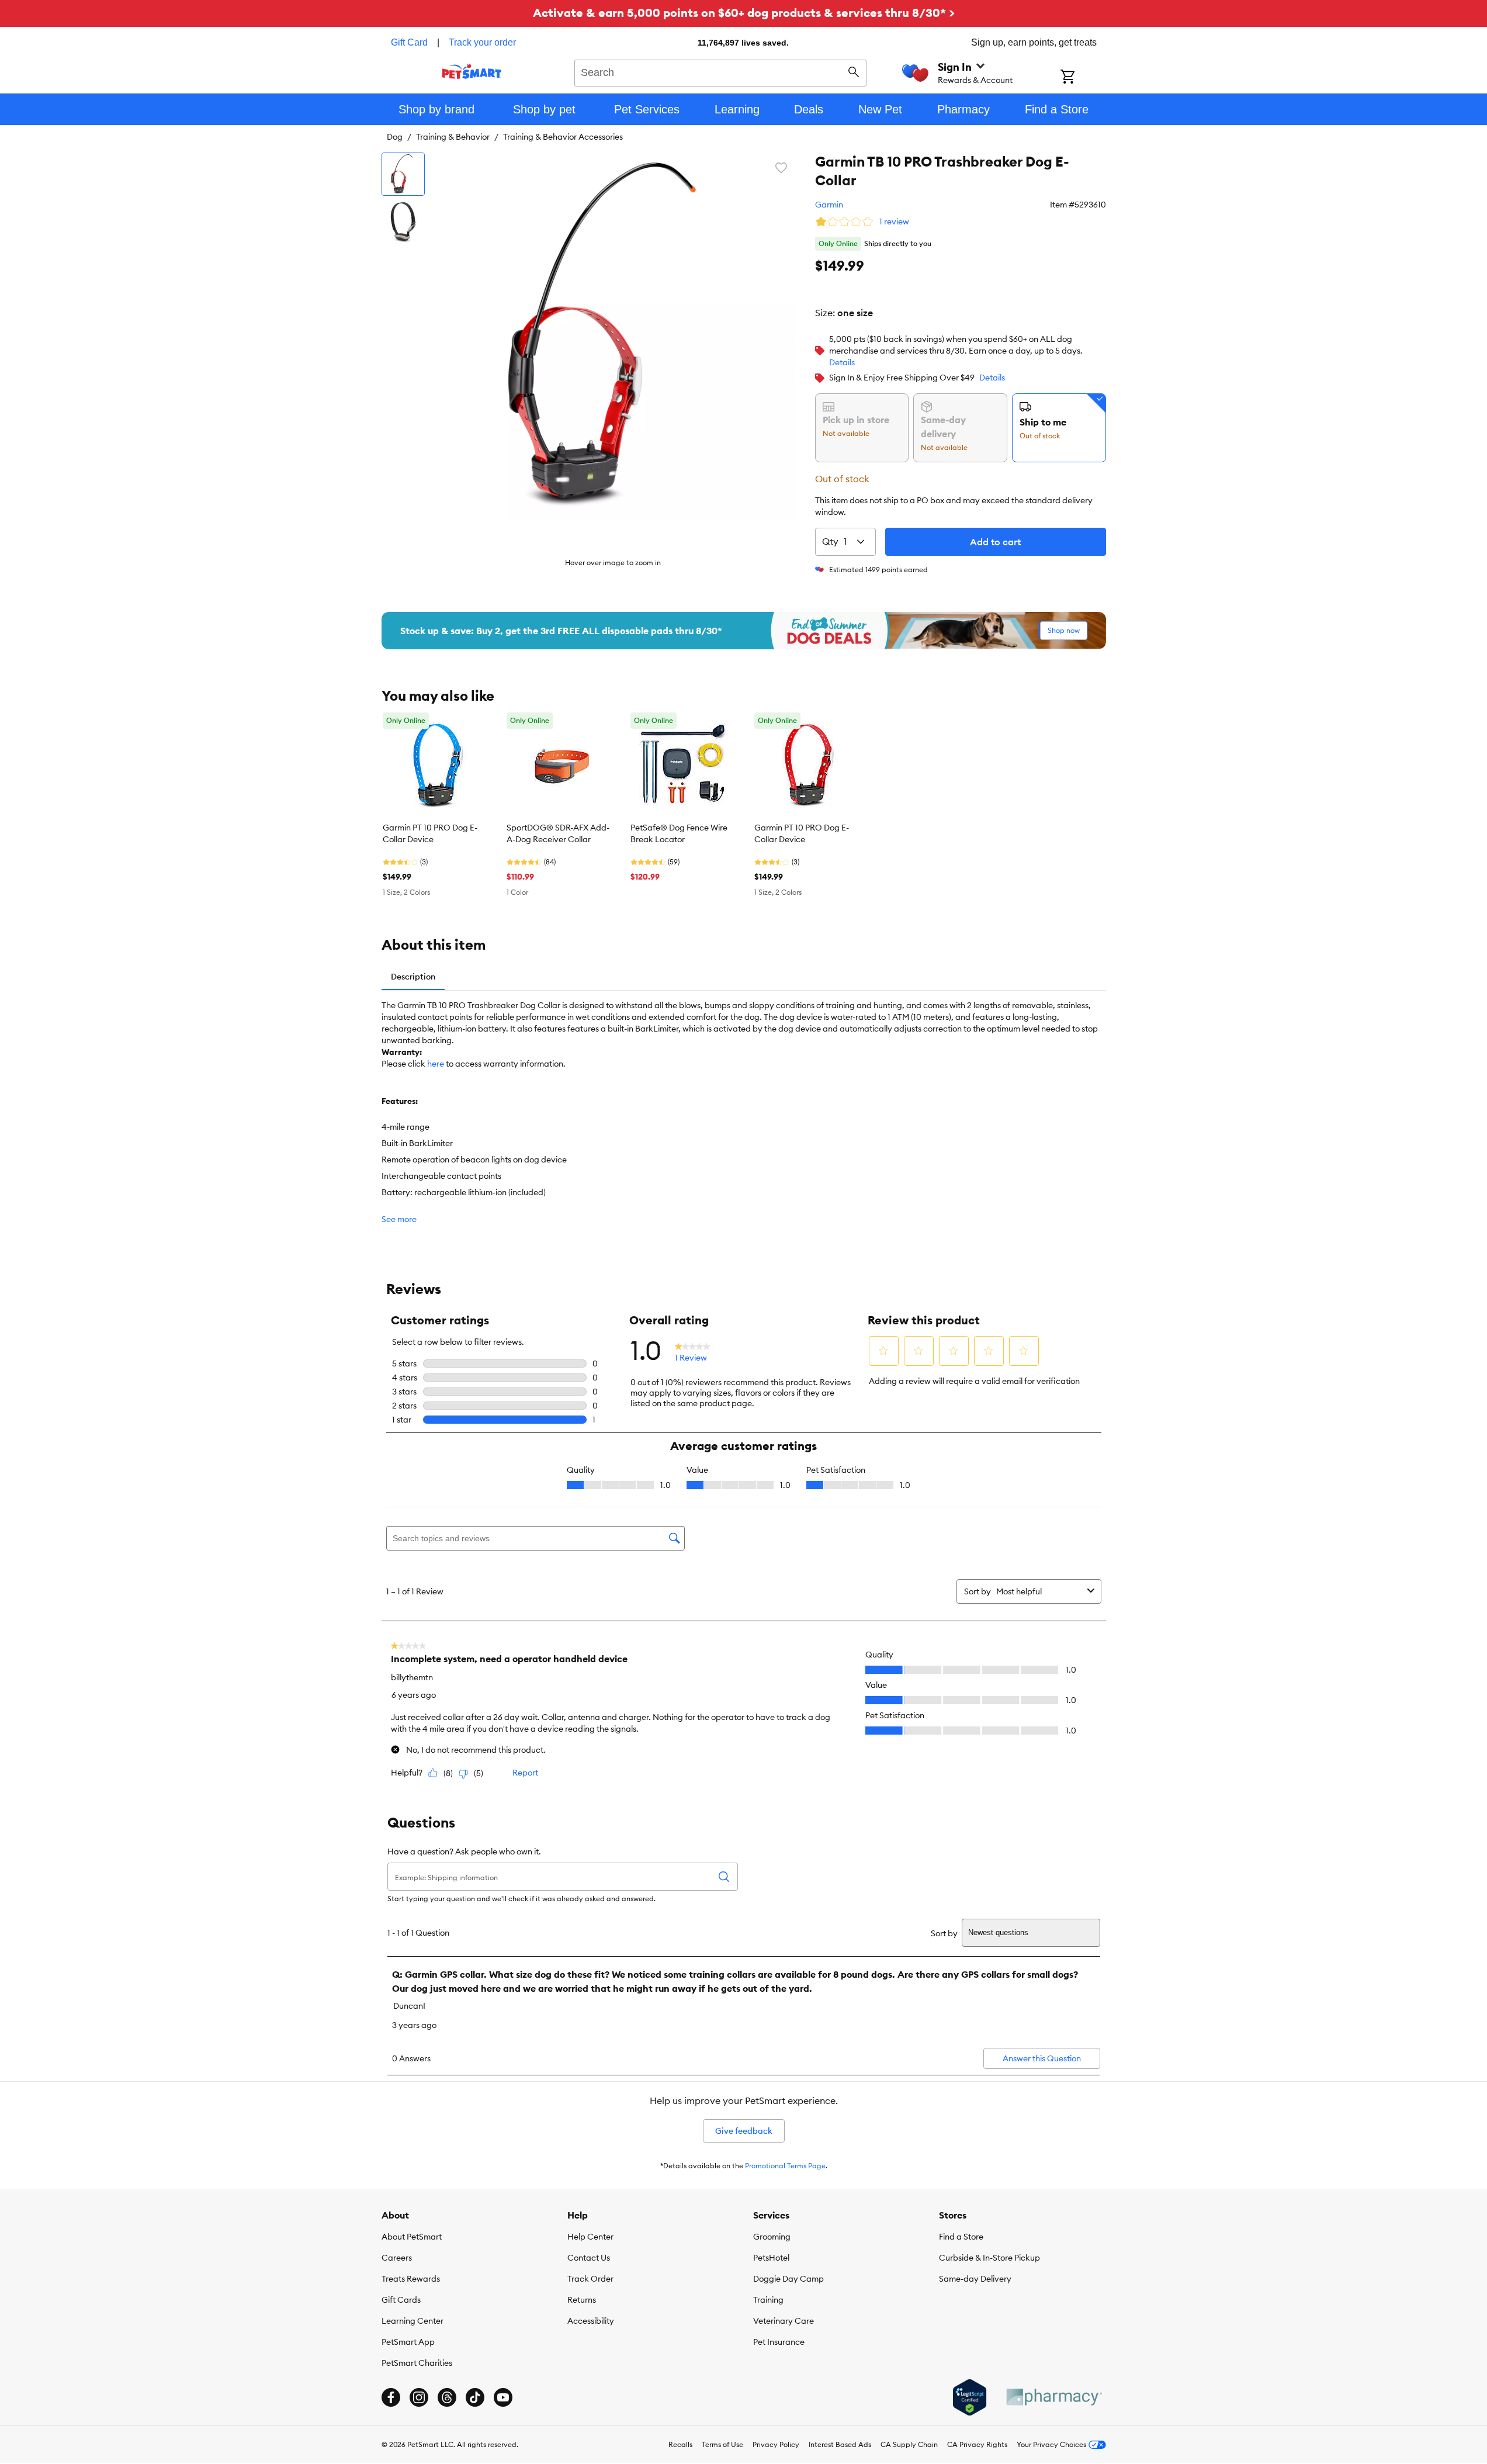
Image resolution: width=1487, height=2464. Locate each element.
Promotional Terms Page (785, 2166)
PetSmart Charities (417, 2363)
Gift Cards (401, 2300)
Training (768, 2300)
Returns (582, 2300)
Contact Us (589, 2258)
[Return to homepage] (472, 71)
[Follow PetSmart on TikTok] (475, 2397)
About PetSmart (412, 2237)
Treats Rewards (411, 2279)
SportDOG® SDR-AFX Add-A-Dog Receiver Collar (558, 833)
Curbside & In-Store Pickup (989, 2258)
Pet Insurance (779, 2342)
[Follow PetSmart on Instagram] (419, 2397)
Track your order (482, 42)
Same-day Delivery (975, 2279)
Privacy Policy (776, 2444)
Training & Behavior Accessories (563, 137)
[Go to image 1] (403, 174)
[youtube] (503, 2397)
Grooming (772, 2237)
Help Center (590, 2237)
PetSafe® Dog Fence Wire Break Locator (679, 833)
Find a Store (961, 2237)
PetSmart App (408, 2342)
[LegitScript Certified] (970, 2397)
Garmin (829, 205)
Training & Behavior (453, 137)
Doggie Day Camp (788, 2279)
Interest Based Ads (840, 2444)
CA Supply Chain (909, 2444)
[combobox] (721, 71)
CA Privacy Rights (977, 2444)
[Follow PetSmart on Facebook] (391, 2397)
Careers (397, 2258)
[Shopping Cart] (1083, 78)
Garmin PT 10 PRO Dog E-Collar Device (430, 833)
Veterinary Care (784, 2321)
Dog (395, 137)
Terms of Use (722, 2444)
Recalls (680, 2444)
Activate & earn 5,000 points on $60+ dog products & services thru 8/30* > (744, 13)
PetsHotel (771, 2258)
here (436, 1064)
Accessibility (591, 2321)
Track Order (590, 2279)
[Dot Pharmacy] (1053, 2397)
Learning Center (413, 2321)
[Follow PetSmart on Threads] (447, 2397)
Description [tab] (413, 977)
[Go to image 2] (403, 222)
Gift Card (409, 42)
